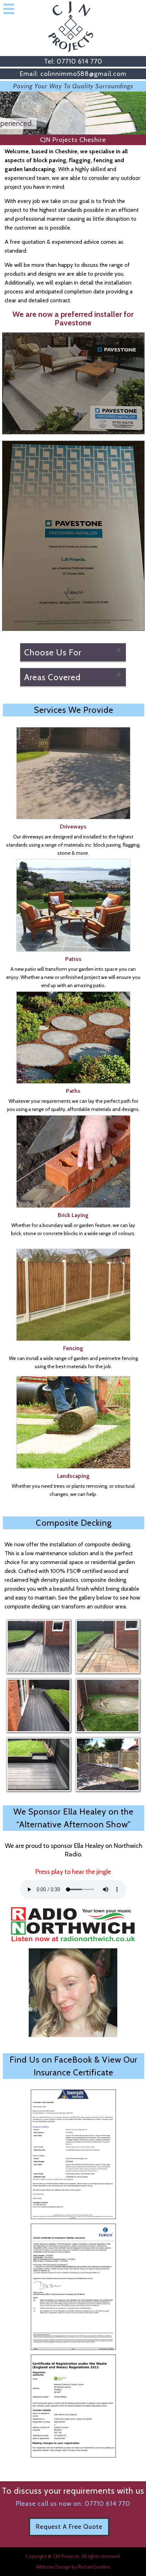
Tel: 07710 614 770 (73, 61)
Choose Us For (53, 652)
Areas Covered (52, 677)
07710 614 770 (108, 2504)
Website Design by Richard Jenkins (73, 2567)
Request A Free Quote (69, 2527)
